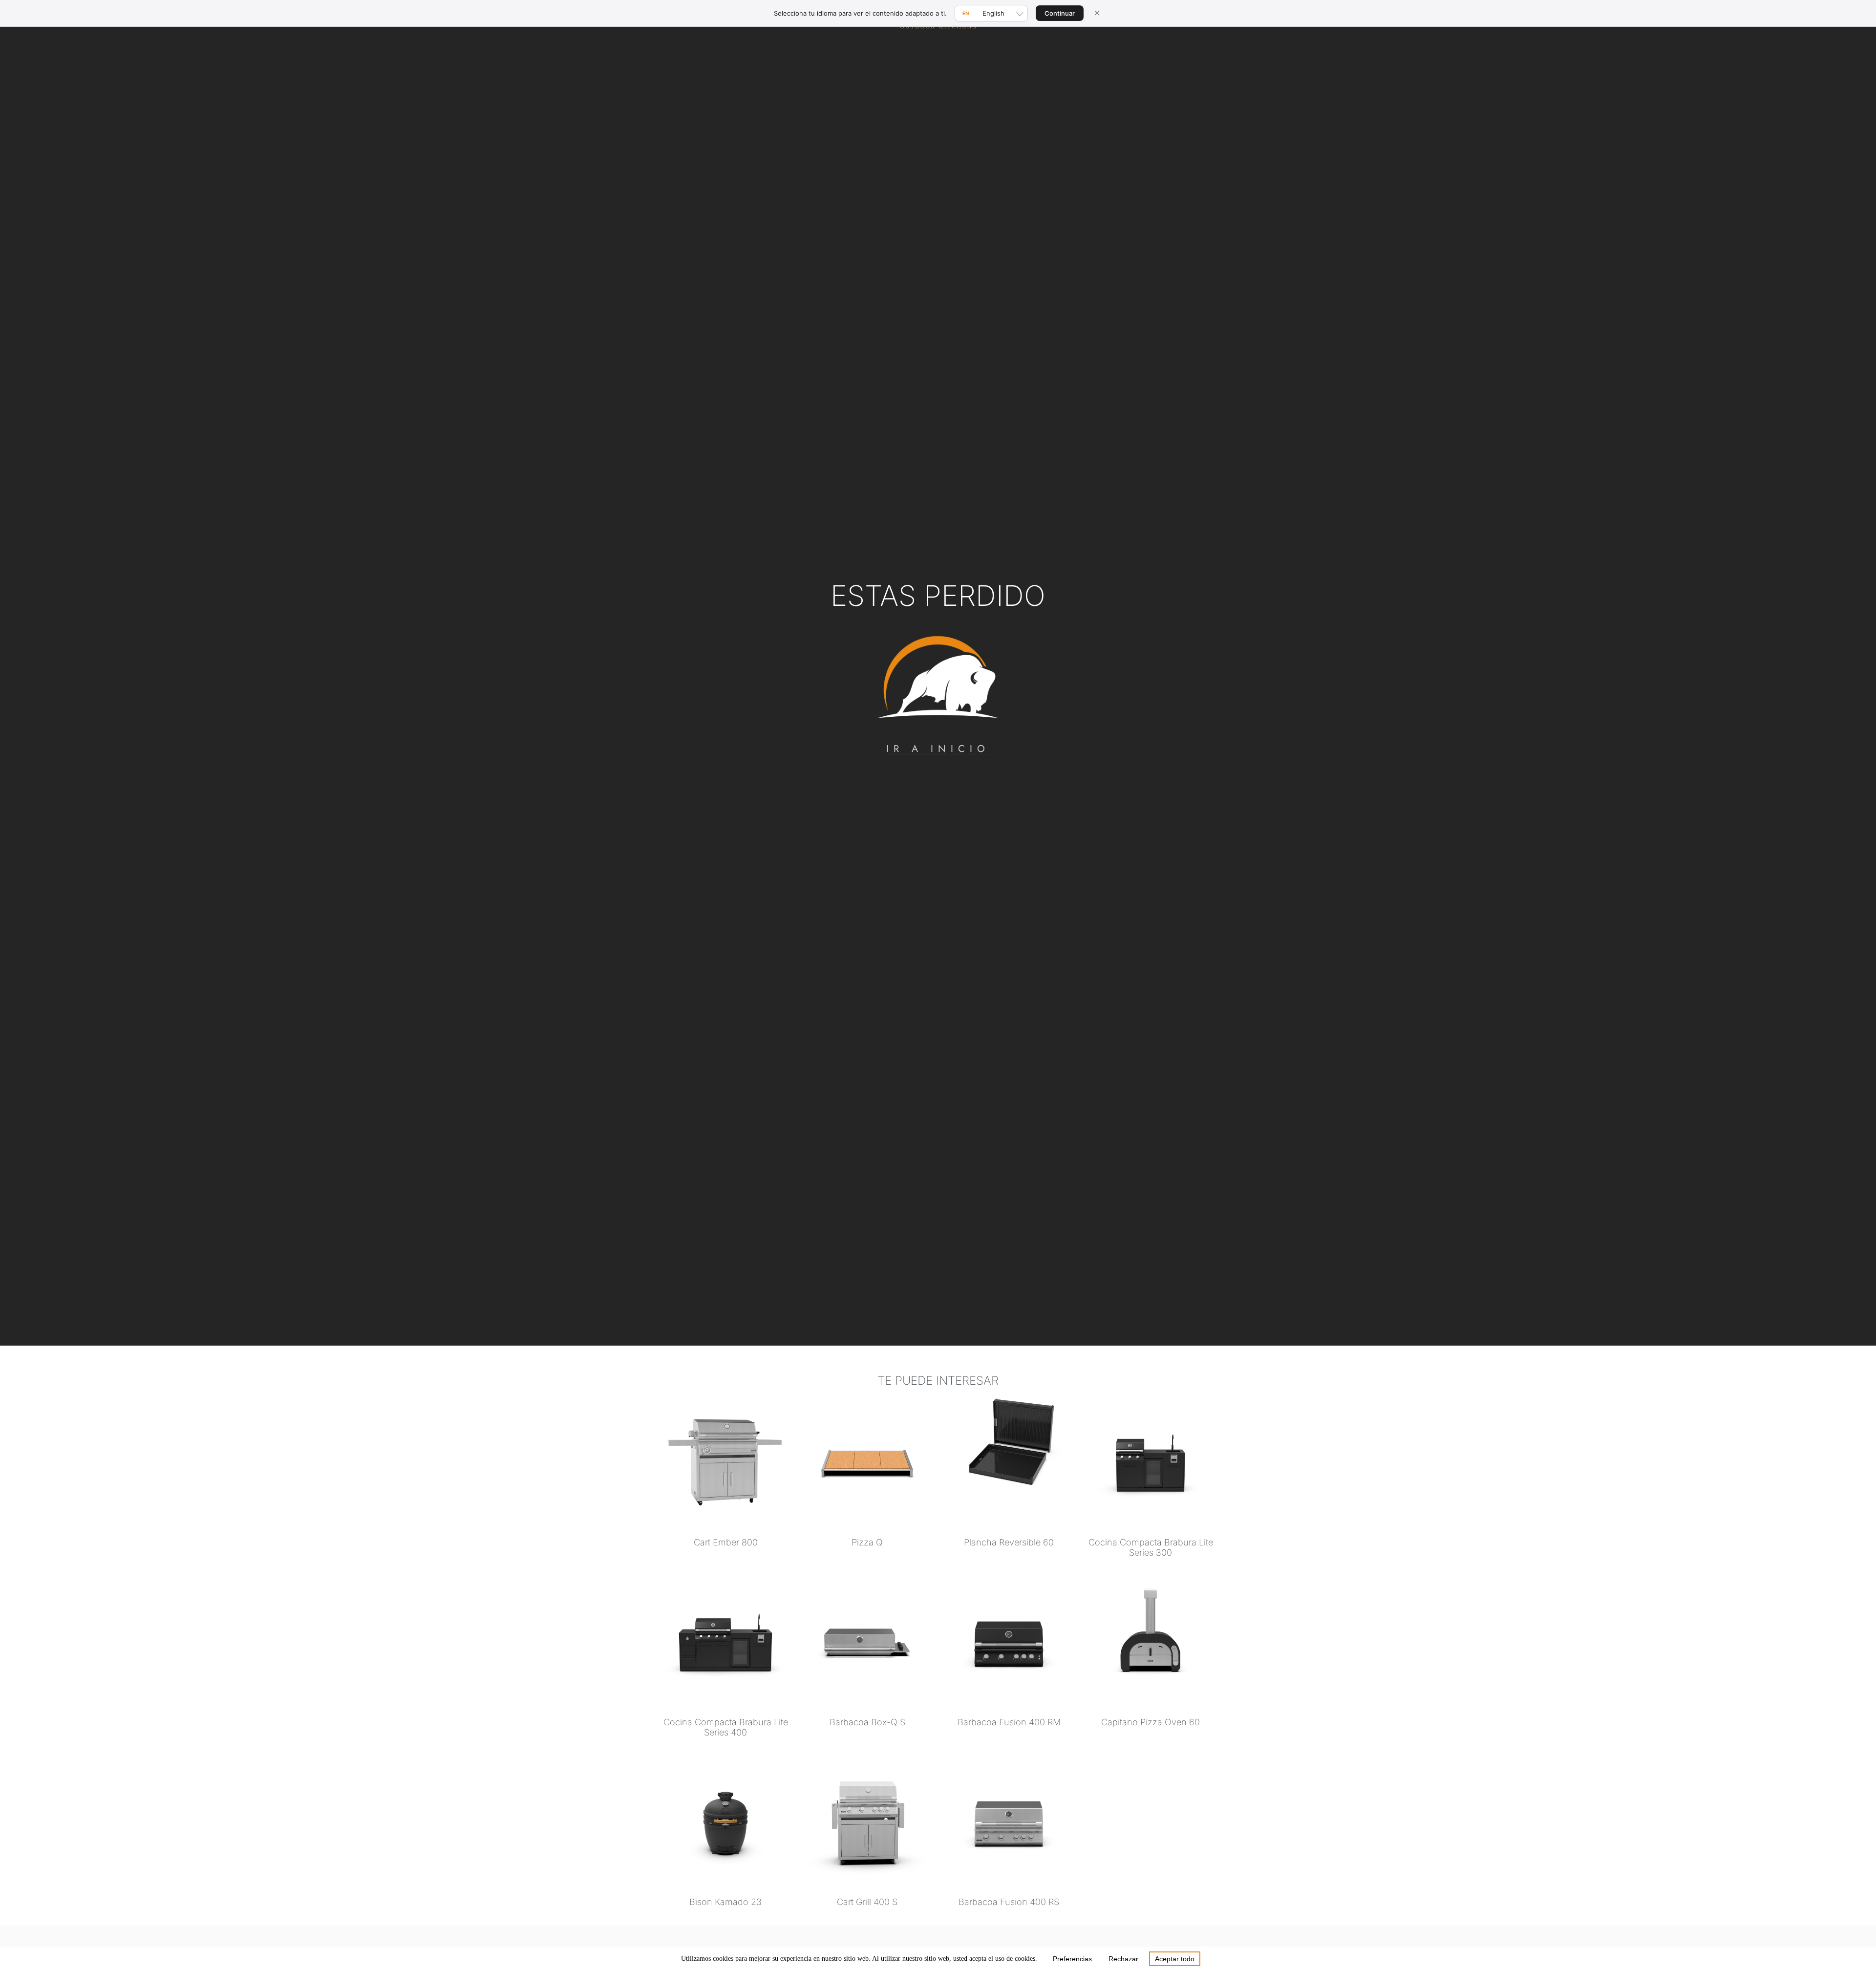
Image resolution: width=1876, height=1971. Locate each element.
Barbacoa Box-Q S (867, 1722)
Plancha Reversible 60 (1009, 1542)
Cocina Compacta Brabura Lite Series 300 (1151, 1547)
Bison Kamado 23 (725, 1902)
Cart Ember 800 (726, 1542)
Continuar (1060, 13)
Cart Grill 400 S (867, 1902)
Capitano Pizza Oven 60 (1151, 1722)
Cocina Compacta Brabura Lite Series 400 (726, 1727)
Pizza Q (867, 1542)
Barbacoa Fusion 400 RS (1009, 1902)
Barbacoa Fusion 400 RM (1009, 1722)
